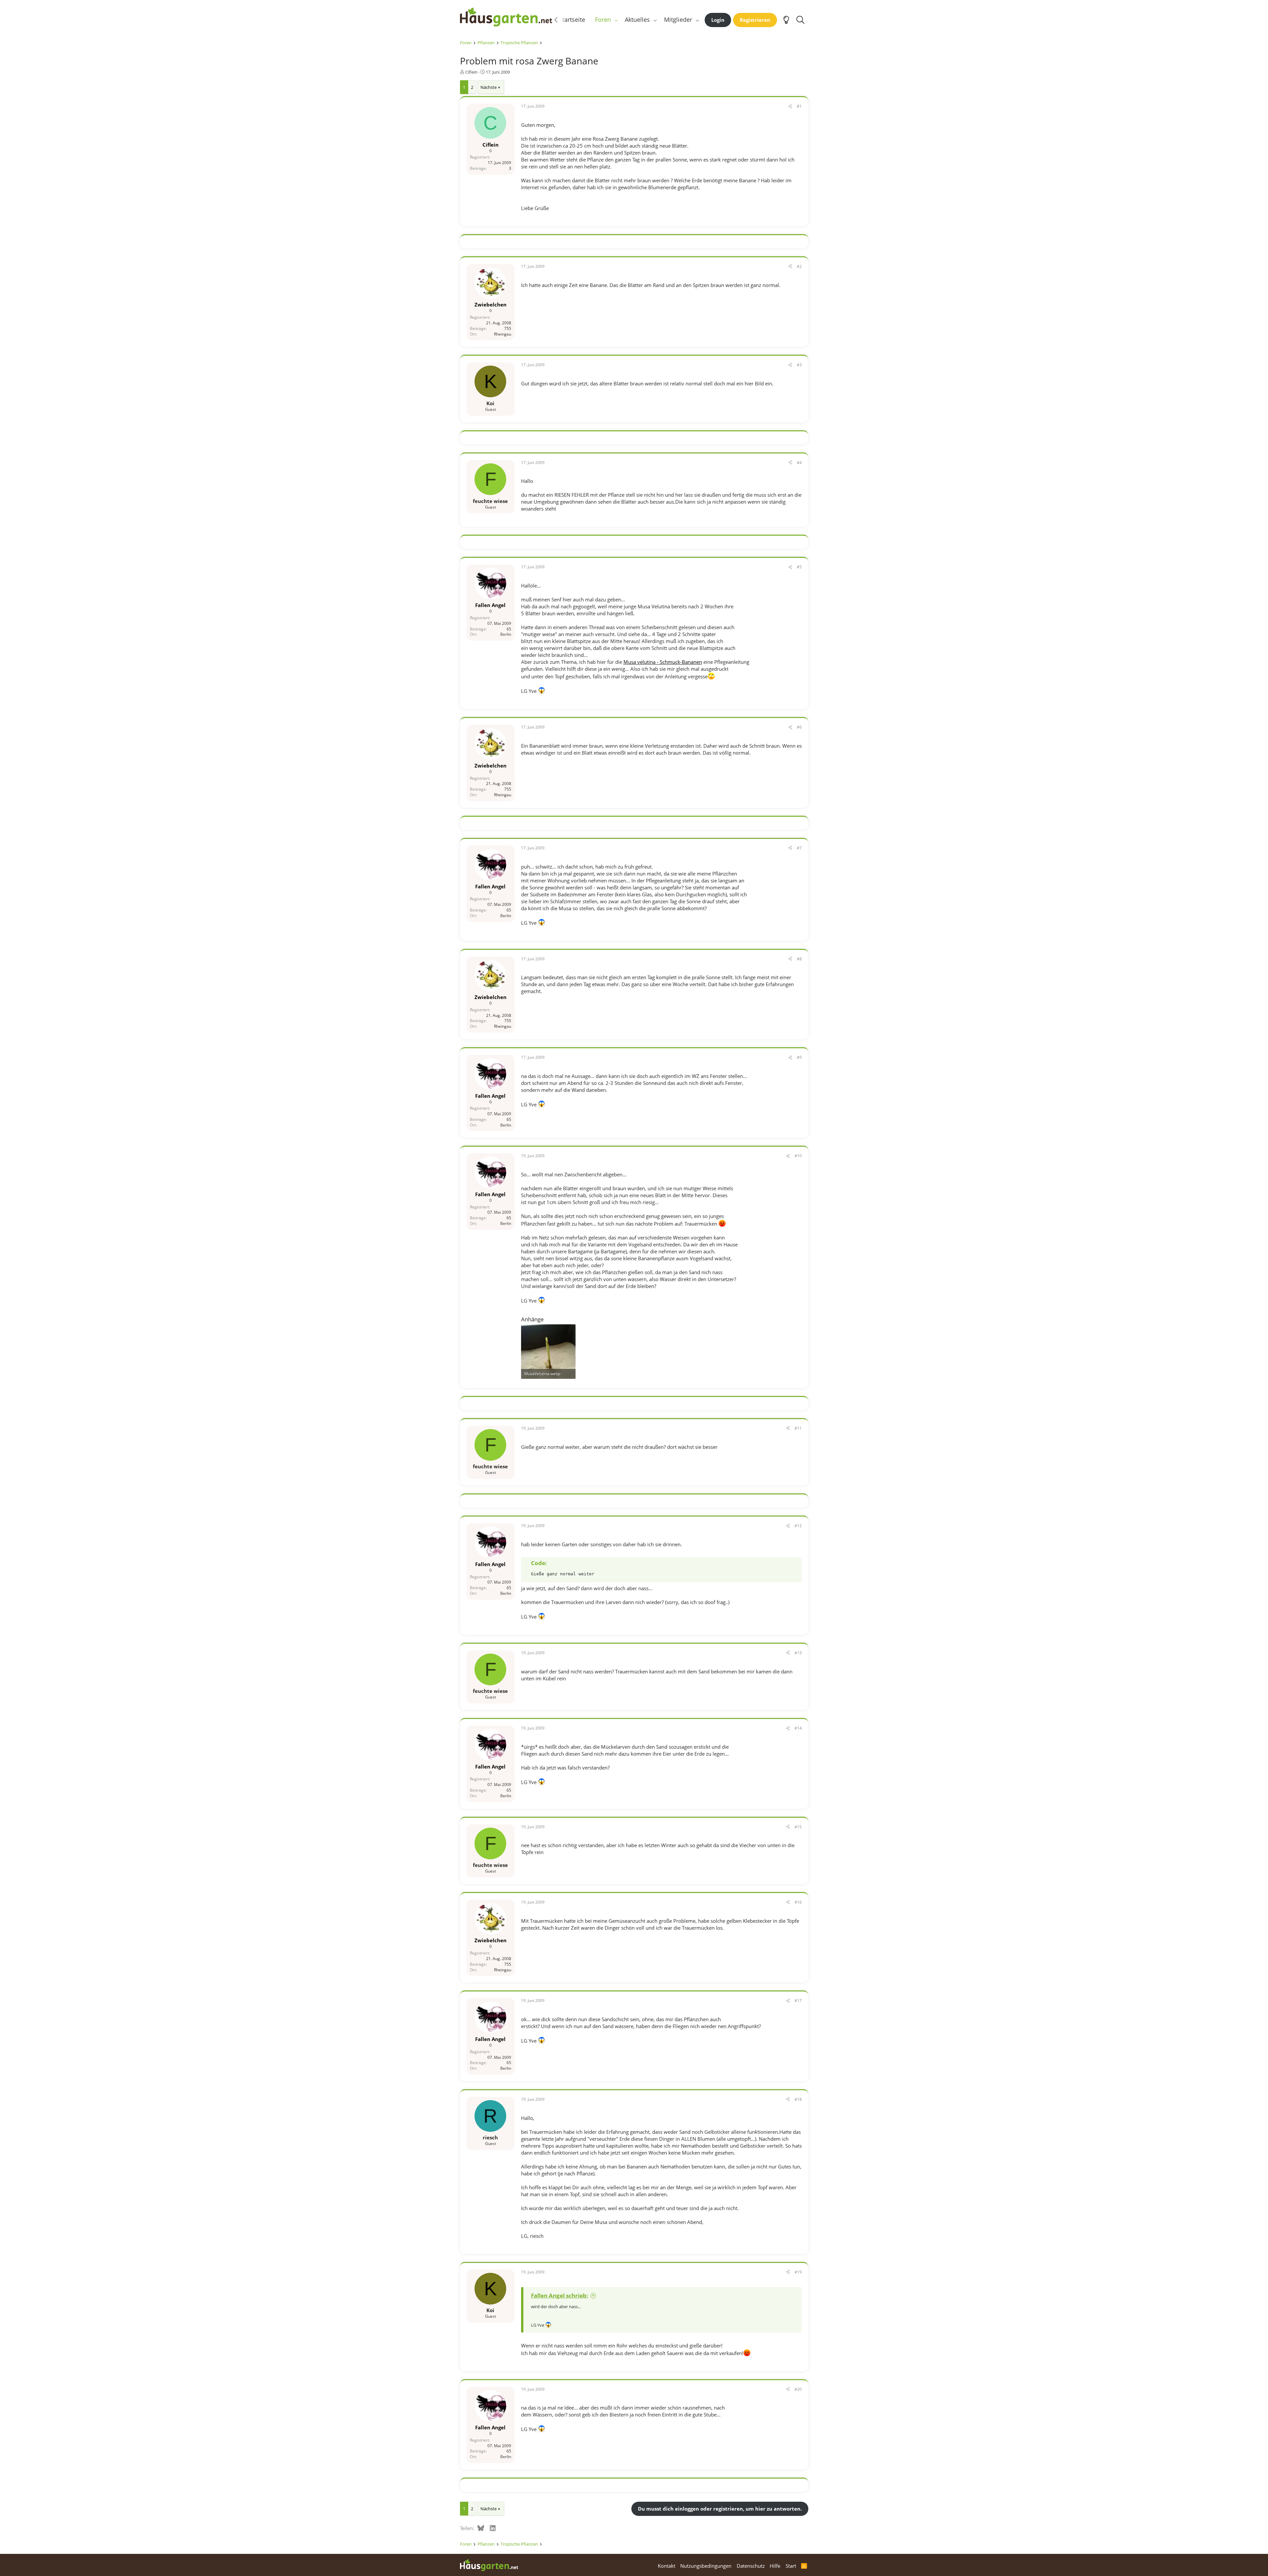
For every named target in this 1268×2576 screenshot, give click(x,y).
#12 (798, 1526)
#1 (799, 106)
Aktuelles (637, 19)
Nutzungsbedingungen (706, 2566)
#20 (798, 2389)
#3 (799, 365)
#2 (799, 266)
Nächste (489, 87)
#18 (798, 2099)
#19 (798, 2272)
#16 (798, 1902)
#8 (799, 959)
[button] (616, 20)
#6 (799, 727)
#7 (799, 848)
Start (791, 2566)
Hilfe (775, 2566)
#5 (799, 567)
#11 (798, 1428)
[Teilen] (790, 107)
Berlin (506, 635)
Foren (603, 19)
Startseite (572, 19)
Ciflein (471, 72)
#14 (798, 1728)
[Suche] (801, 20)
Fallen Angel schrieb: (560, 2295)
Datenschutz (751, 2566)
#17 (798, 2001)
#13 (798, 1653)
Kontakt (667, 2566)
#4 (799, 463)
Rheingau (503, 334)
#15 (798, 1827)
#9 (799, 1057)
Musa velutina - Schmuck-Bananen (663, 662)
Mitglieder (678, 19)
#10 (798, 1156)
